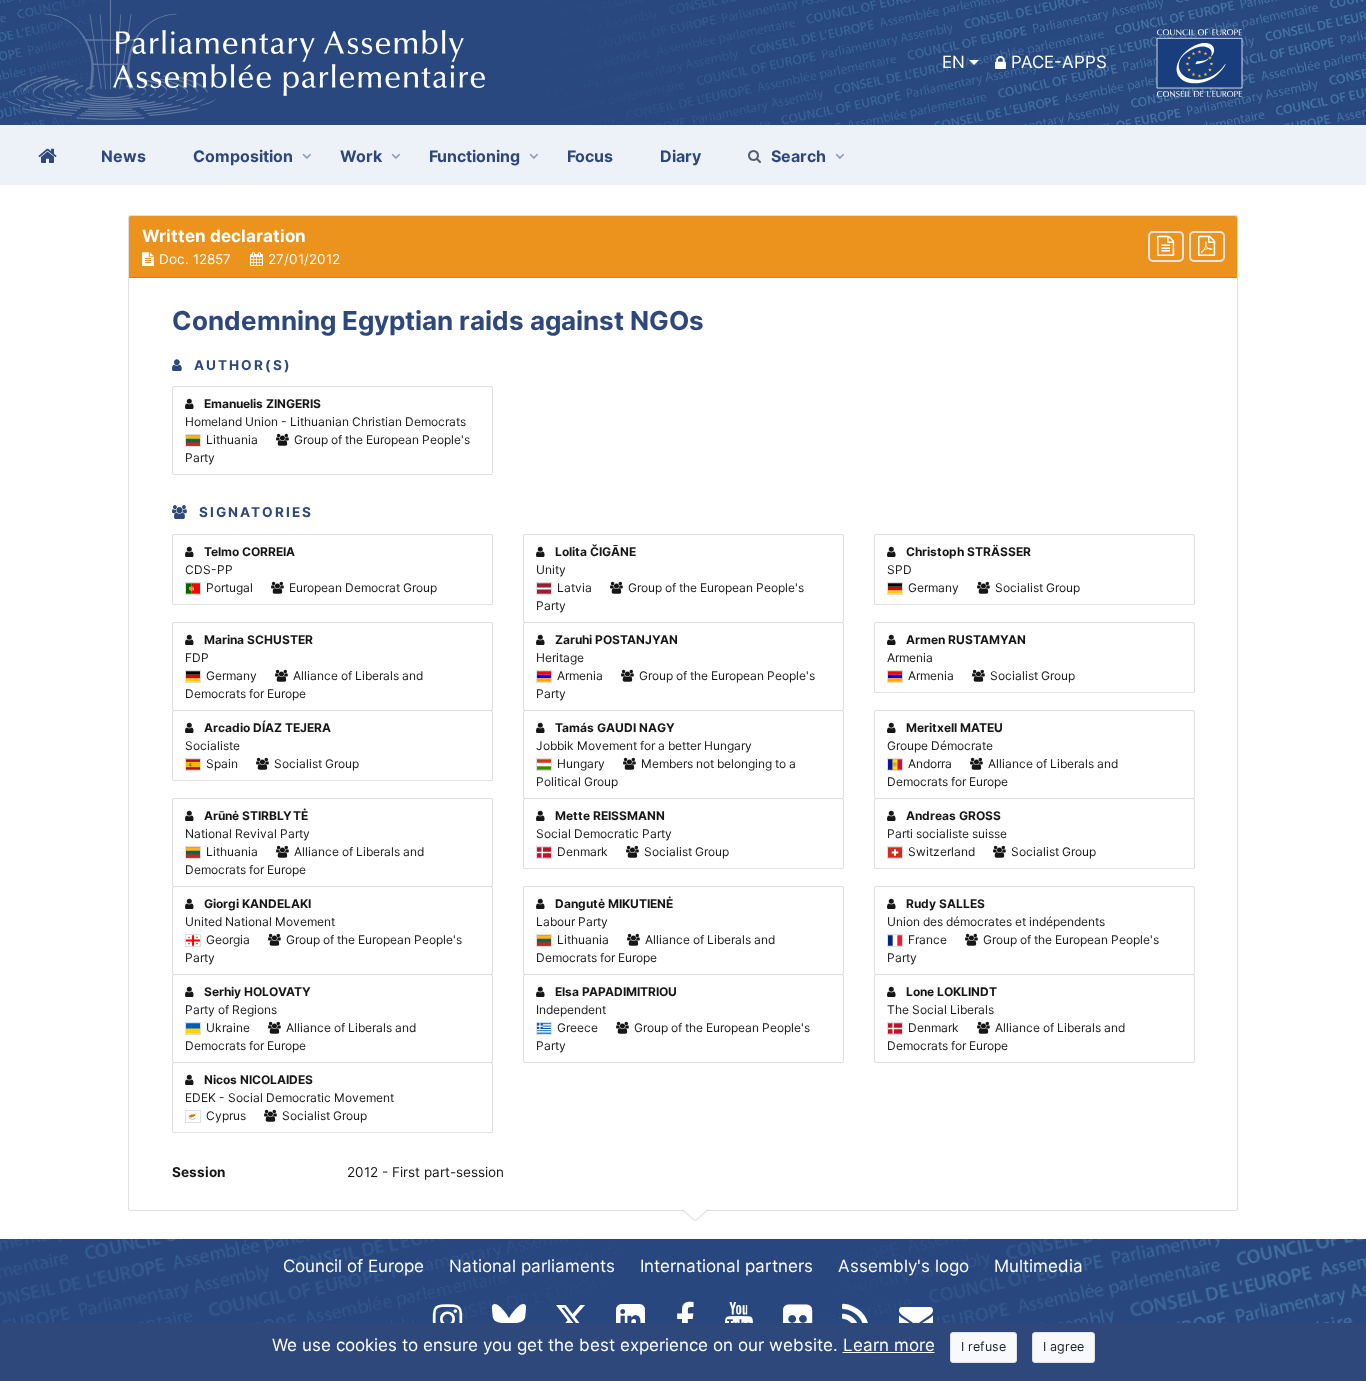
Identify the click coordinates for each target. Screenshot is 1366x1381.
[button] (683, 247)
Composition (243, 156)
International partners (726, 1266)
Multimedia (1038, 1266)
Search (798, 156)
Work (361, 156)
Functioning (474, 156)
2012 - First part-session (425, 1172)
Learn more (889, 1345)
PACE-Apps (1059, 62)
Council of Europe (353, 1266)
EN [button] (953, 62)
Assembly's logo (903, 1266)
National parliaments (532, 1266)
